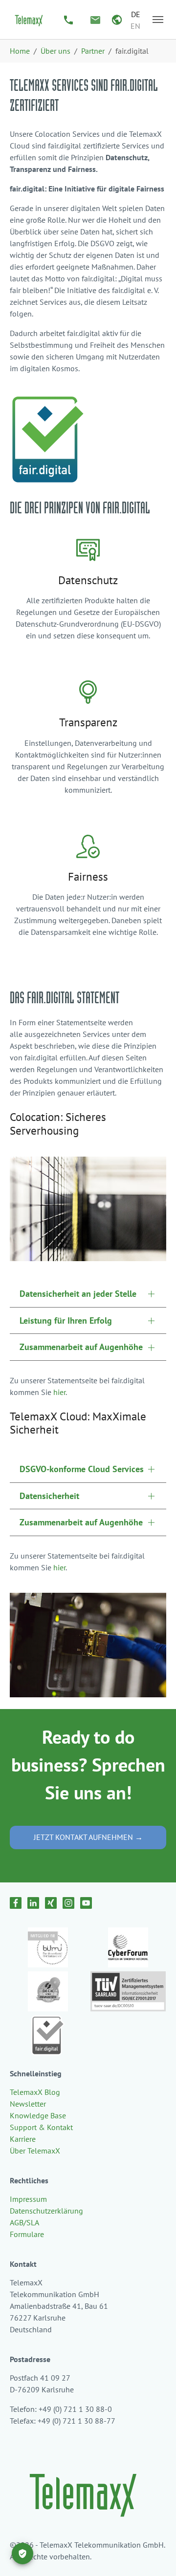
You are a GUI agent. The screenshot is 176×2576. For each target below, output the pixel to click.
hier (59, 1392)
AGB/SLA (24, 2222)
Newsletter (28, 2104)
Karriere (23, 2139)
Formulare (27, 2234)
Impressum (28, 2199)
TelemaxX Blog (35, 2092)
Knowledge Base (38, 2115)
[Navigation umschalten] (158, 20)
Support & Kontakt (41, 2127)
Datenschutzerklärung (46, 2211)
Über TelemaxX (35, 2151)
